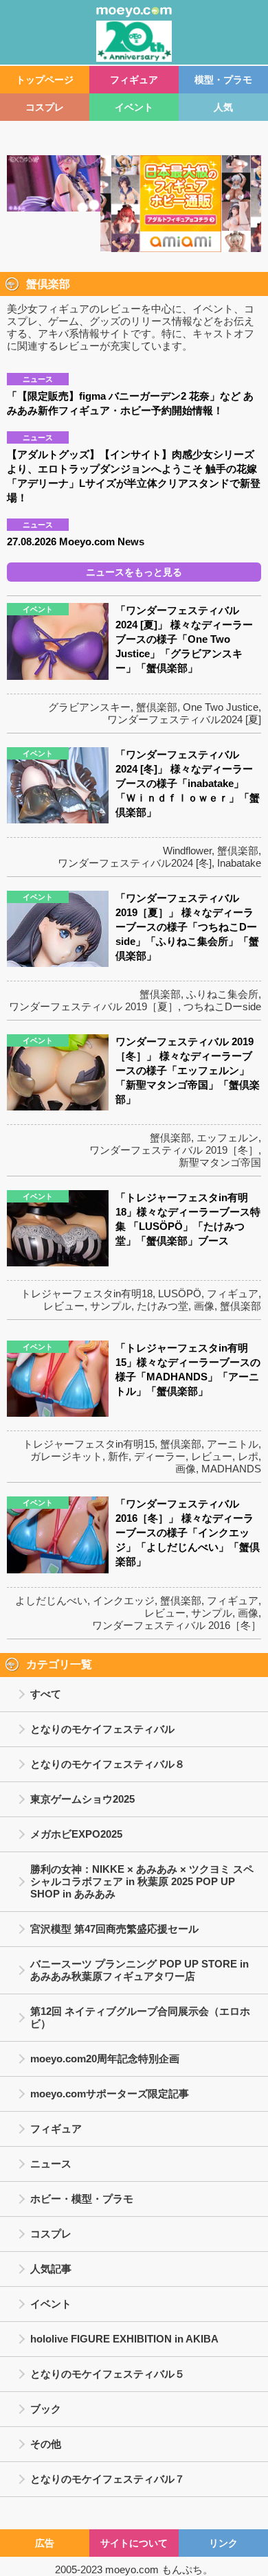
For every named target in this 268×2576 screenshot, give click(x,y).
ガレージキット (66, 1456)
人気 (223, 107)
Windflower (187, 851)
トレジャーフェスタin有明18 (87, 1293)
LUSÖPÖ (180, 1293)
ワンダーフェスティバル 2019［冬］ (174, 1150)
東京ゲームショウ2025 (82, 1799)
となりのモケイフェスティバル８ (108, 1764)
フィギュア (134, 80)
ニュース (51, 2164)
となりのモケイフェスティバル (102, 1729)
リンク (223, 2543)
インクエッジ (124, 1600)
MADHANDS (231, 1469)
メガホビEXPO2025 (76, 1834)
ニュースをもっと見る (134, 572)
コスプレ (45, 107)
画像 (204, 1306)
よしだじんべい (51, 1600)
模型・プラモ (223, 80)
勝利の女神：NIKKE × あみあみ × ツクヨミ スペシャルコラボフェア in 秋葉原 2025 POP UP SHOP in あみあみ (142, 1881)
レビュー (64, 1306)
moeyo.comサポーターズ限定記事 (110, 2094)
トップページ (45, 80)
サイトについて (134, 2543)
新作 (118, 1456)
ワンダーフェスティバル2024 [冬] (135, 863)
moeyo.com (132, 2569)
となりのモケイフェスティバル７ (108, 2479)
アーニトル (233, 1444)
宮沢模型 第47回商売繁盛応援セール (114, 1929)
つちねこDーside (222, 1006)
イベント (134, 107)
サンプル (111, 1306)
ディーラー (160, 1456)
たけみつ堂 (163, 1306)
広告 (45, 2543)
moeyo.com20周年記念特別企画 (105, 2059)
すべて (46, 1694)
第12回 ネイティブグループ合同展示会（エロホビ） (140, 2017)
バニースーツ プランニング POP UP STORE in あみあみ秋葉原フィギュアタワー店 (139, 1970)
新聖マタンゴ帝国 (220, 1162)
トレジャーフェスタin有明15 (89, 1444)
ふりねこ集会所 (222, 994)
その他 (46, 2444)
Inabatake (239, 863)
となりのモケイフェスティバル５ (108, 2374)
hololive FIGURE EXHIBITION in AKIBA (124, 2339)
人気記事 (51, 2269)
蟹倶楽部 (157, 707)
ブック (46, 2409)
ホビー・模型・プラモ (82, 2199)
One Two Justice (221, 707)
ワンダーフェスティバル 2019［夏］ (93, 1006)
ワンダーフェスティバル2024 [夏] (184, 719)
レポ (248, 1456)
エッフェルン (227, 1138)
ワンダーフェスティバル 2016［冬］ (177, 1625)
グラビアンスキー (89, 707)
